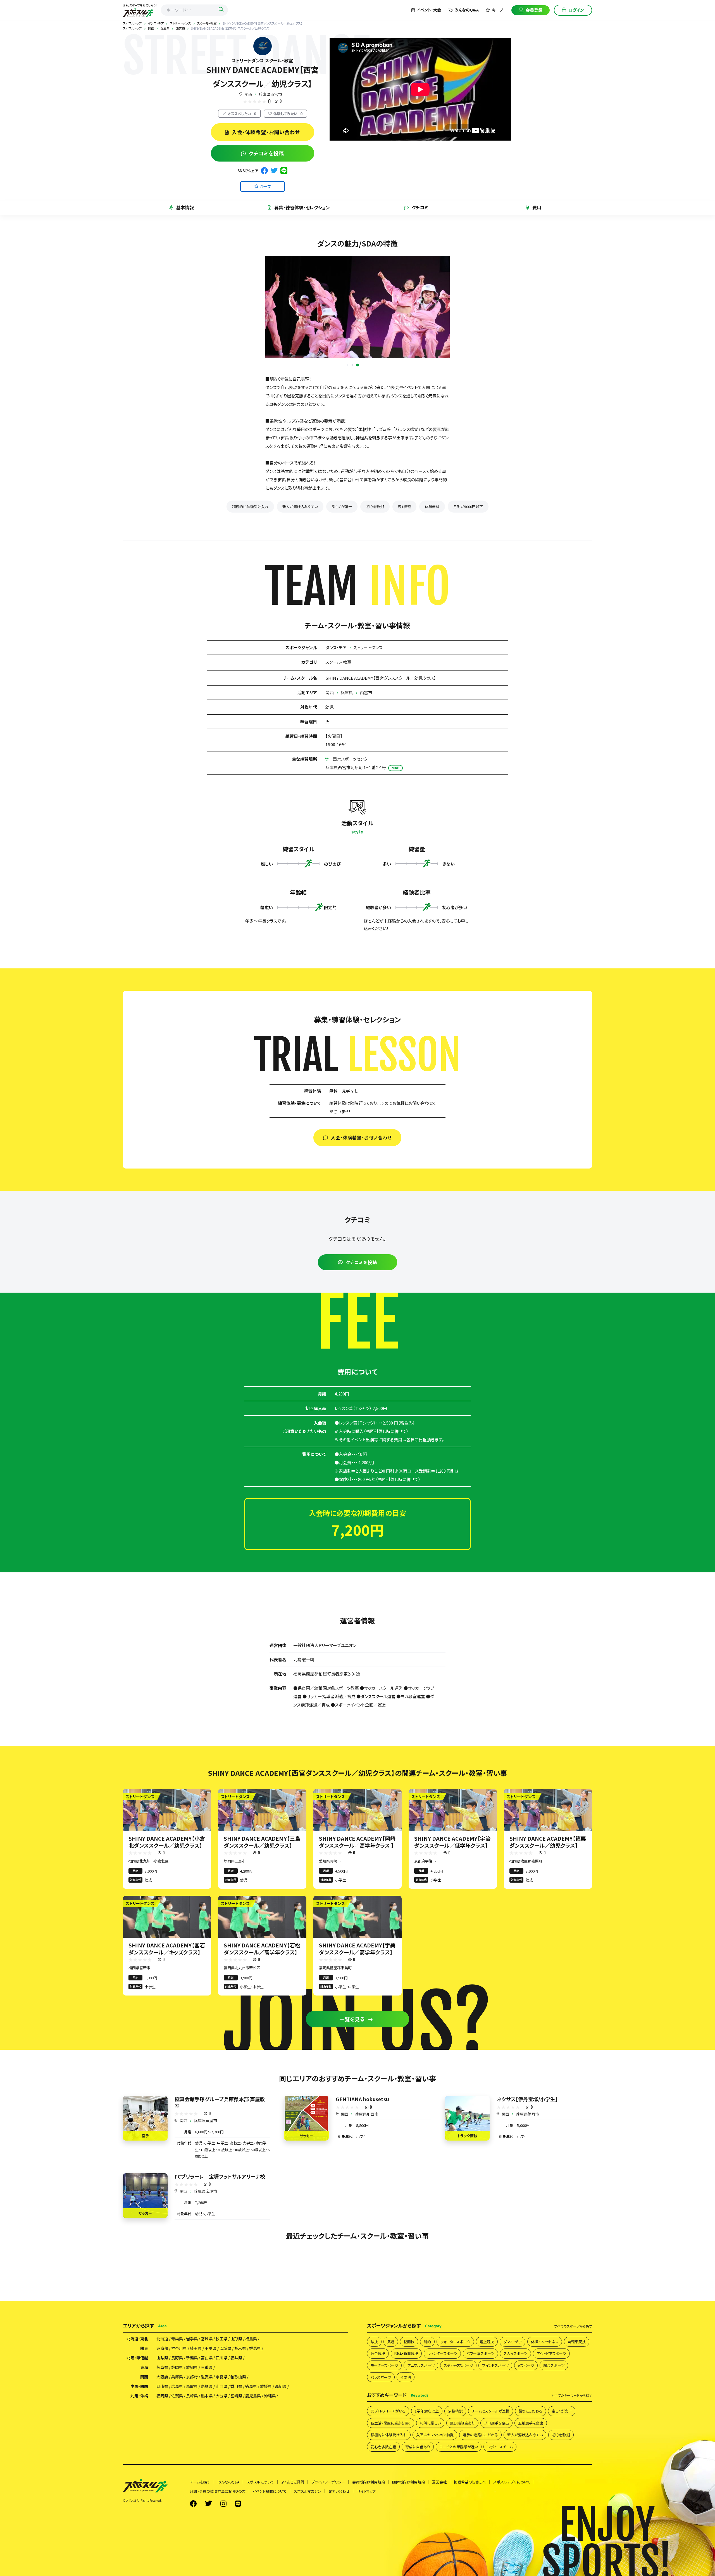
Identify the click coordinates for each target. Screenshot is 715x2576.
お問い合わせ (339, 2561)
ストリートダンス (368, 717)
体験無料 (432, 576)
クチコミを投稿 (266, 153)
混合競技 (378, 2423)
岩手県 (192, 2409)
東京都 (162, 2418)
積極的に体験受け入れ (250, 576)
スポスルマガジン (308, 2561)
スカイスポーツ (515, 2423)
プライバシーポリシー (328, 2552)
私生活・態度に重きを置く (391, 2493)
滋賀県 (207, 2447)
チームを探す (200, 2552)
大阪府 (162, 2447)
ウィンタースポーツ (442, 2423)
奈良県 (221, 2447)
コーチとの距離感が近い (459, 2517)
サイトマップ (366, 2561)
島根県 (207, 2456)
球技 (374, 2412)
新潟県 (192, 2428)
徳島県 (251, 2456)
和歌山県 (238, 2447)
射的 (427, 2412)
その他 (406, 2447)
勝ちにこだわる (531, 2481)
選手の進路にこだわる (480, 2505)
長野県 (177, 2428)
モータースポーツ (384, 2435)
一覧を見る (352, 2089)
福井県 (236, 2428)
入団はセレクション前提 (435, 2505)
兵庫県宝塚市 (206, 2261)
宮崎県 (236, 2466)
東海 (144, 2437)
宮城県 (207, 2409)
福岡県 (162, 2466)
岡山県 (162, 2456)
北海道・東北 (137, 2409)
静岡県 (177, 2437)
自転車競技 (577, 2412)
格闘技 (409, 2412)
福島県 (251, 2409)
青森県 (177, 2409)
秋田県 (221, 2409)
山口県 (221, 2456)
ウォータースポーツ (455, 2412)
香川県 (236, 2456)
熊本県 (207, 2466)
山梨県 (162, 2428)
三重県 (207, 2437)
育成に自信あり (418, 2517)
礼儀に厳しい (430, 2493)
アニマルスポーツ (421, 2435)
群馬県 (255, 2418)
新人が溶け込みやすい (300, 576)
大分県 (221, 2466)
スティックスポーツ (458, 2435)
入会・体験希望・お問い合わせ (266, 132)
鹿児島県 (253, 2466)
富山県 (207, 2428)
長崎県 (192, 2466)
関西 (248, 94)
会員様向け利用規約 (369, 2552)
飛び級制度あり (462, 2493)
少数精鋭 (455, 2481)
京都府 (192, 2447)
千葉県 (211, 2418)
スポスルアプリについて (512, 2552)
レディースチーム (500, 2517)
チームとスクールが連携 (491, 2481)
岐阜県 (162, 2437)
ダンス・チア (336, 717)
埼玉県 (196, 2418)
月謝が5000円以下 (468, 576)
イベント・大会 (429, 10)
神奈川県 (179, 2418)
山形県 (236, 2409)
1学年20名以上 (427, 2481)
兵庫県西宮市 (270, 94)
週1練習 (404, 576)
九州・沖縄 (139, 2466)
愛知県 (192, 2437)
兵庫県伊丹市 (528, 2184)
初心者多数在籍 (383, 2517)
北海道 (162, 2409)
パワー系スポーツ (480, 2423)
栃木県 (240, 2418)
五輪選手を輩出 (531, 2493)
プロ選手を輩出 (496, 2493)
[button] (353, 435)
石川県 (221, 2428)
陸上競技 (487, 2412)
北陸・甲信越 (137, 2428)
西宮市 (366, 762)
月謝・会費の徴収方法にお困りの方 (218, 2561)
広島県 (177, 2456)
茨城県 (225, 2418)
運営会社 (439, 2552)
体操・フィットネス (545, 2412)
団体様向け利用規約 (408, 2552)
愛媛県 (266, 2456)
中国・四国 (139, 2456)
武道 (391, 2412)
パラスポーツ (381, 2447)
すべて (573, 2396)
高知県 (281, 2456)
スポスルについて (260, 2552)
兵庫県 (347, 762)
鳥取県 (192, 2456)
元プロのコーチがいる (388, 2481)
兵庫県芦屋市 (206, 2190)
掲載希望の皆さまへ (470, 2552)
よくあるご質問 (293, 2552)
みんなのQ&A (467, 10)
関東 (144, 2418)
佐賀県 (177, 2466)
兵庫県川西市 (367, 2184)
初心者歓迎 (375, 576)
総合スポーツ (554, 2435)
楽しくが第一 (342, 576)
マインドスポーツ (495, 2435)
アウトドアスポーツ (551, 2423)
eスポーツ (526, 2435)
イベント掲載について (270, 2561)
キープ (498, 10)
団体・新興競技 (406, 2423)
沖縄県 (270, 2466)
